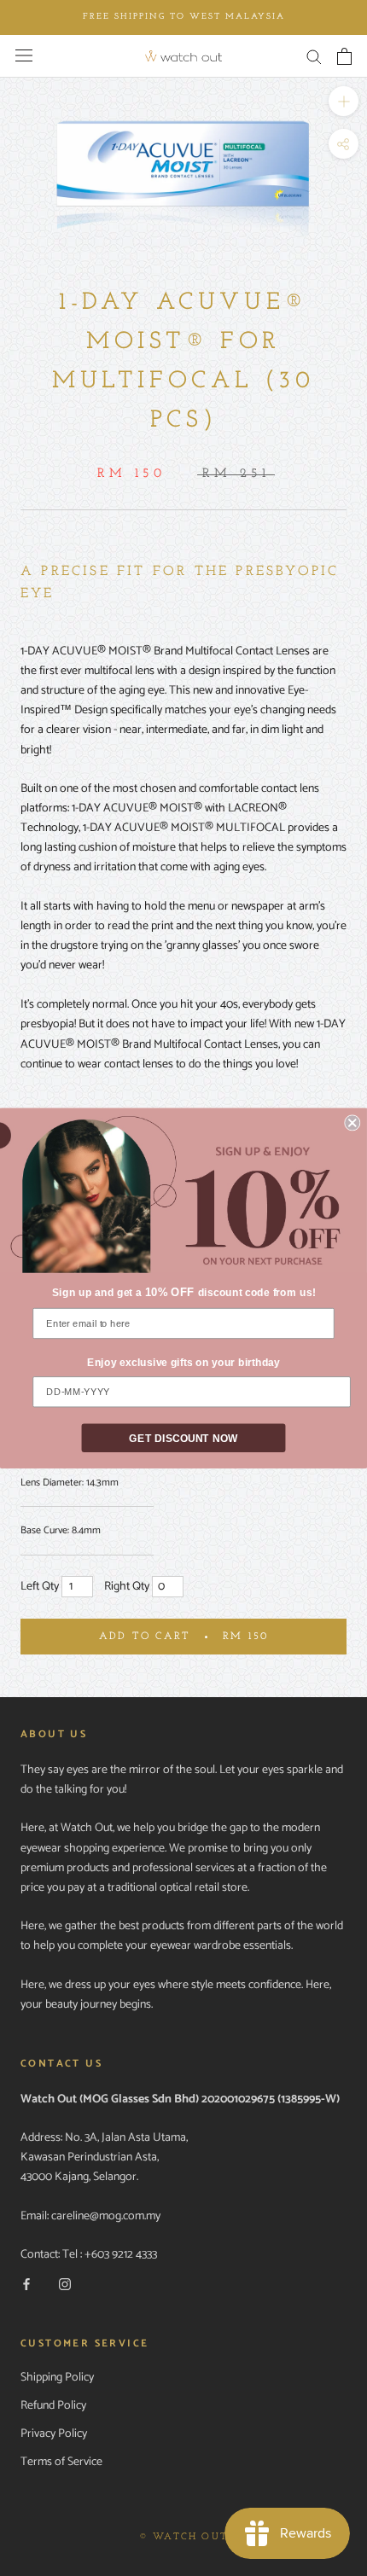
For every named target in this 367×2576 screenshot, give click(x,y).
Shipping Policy (57, 2378)
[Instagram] (65, 2285)
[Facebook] (26, 2285)
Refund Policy (53, 2406)
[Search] (314, 56)
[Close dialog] (352, 1122)
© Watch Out (183, 2537)
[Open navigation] (24, 55)
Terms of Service (61, 2462)
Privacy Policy (54, 2434)
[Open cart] (344, 56)
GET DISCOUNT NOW (183, 1438)
